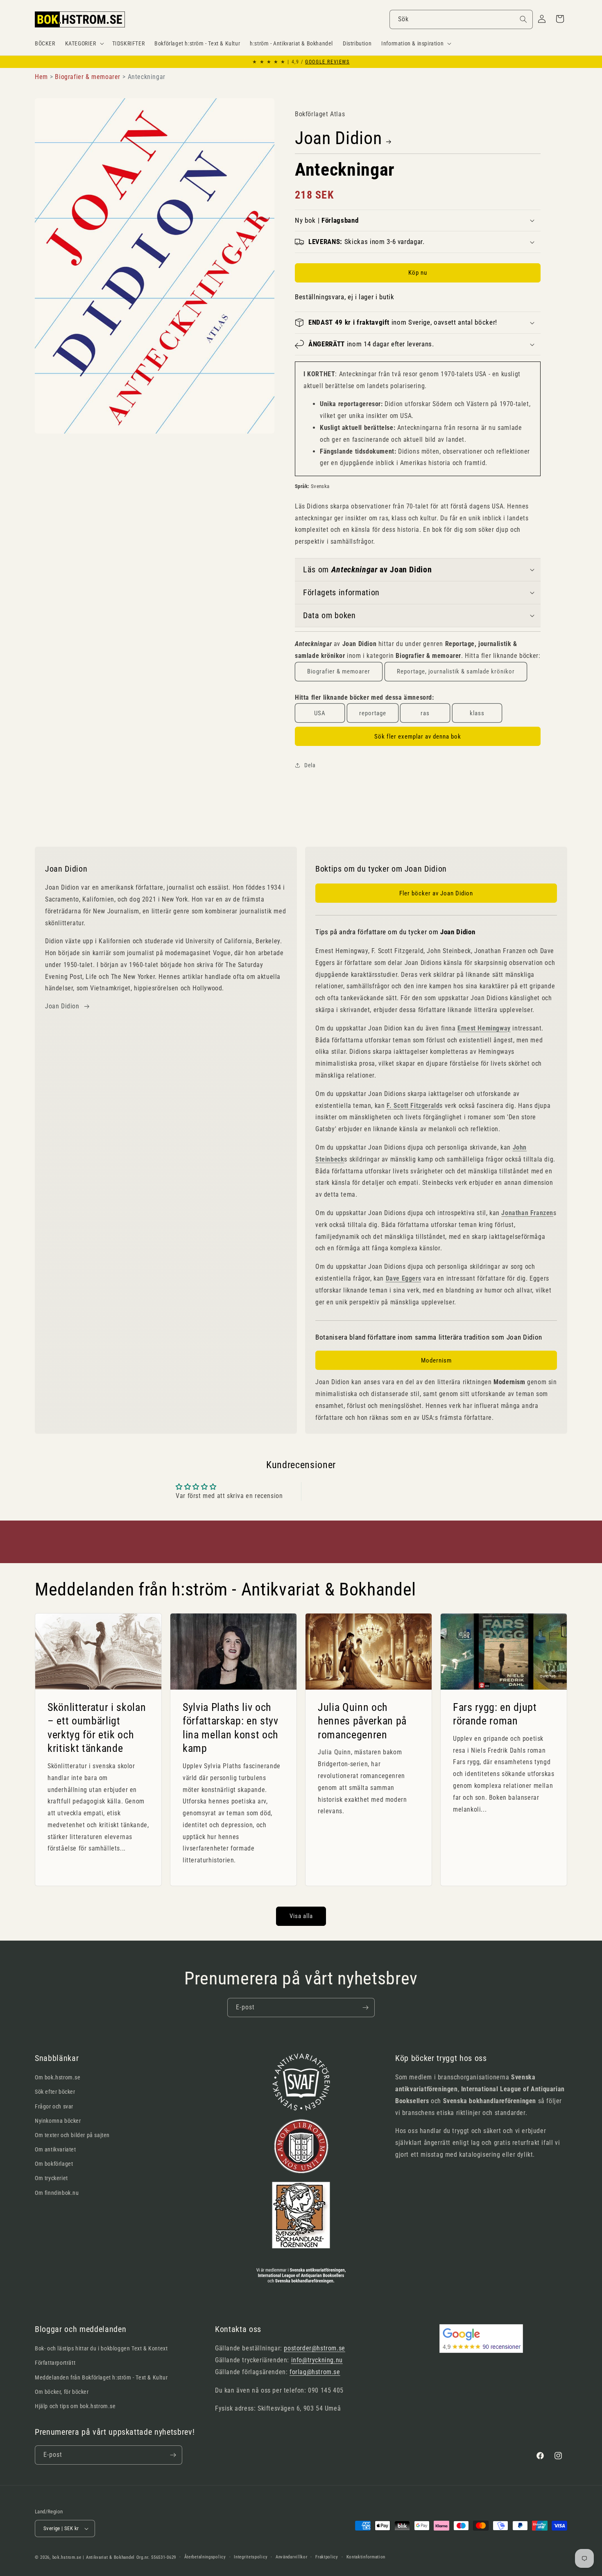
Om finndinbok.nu (57, 2193)
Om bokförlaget (54, 2164)
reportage (373, 713)
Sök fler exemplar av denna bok (418, 737)
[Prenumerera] (365, 2008)
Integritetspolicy (251, 2557)
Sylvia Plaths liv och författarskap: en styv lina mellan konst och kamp (231, 1728)
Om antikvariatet (55, 2149)
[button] (84, 43)
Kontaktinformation (366, 2557)
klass (477, 713)
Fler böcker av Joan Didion (436, 893)
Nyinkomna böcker (58, 2121)
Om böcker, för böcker (62, 2392)
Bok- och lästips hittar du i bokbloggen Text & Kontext (101, 2348)
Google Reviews (327, 62)
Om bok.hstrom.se (58, 2077)
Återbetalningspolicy (205, 2557)
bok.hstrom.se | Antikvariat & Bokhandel (94, 2557)
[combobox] (461, 19)
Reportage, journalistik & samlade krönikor (456, 671)
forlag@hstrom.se (315, 2372)
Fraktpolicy (327, 2557)
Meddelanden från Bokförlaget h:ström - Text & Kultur (101, 2377)
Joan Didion (338, 138)
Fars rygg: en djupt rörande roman (495, 1714)
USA (320, 713)
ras (425, 713)
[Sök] (523, 19)
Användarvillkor (292, 2557)
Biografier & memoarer (339, 671)
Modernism (436, 1360)
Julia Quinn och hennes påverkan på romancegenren (362, 1721)
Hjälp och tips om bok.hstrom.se (75, 2406)
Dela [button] (310, 765)
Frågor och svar (54, 2106)
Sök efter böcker (55, 2092)
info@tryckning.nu (317, 2360)
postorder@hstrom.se (314, 2348)
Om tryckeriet (51, 2178)
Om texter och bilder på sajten (72, 2135)
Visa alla (301, 1916)
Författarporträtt (55, 2363)
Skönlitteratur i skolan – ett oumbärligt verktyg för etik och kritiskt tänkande (97, 1728)
